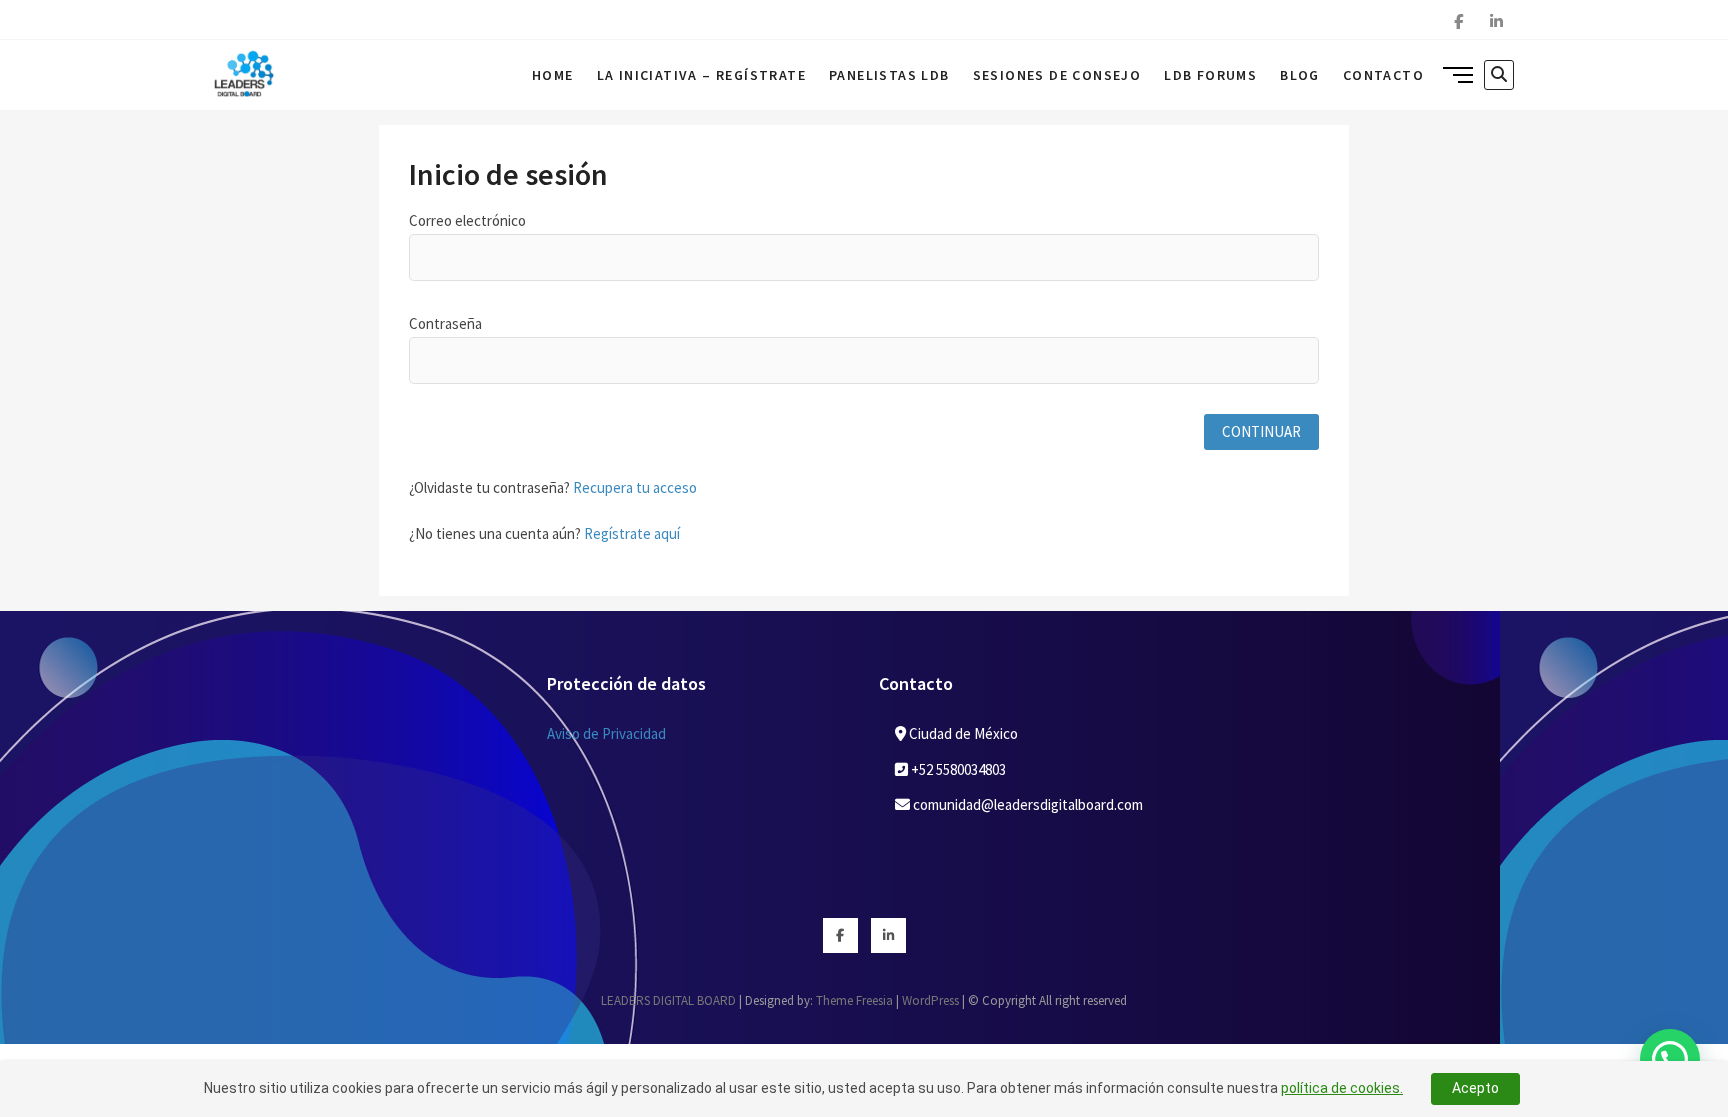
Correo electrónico (467, 220)
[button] (1670, 1059)
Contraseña (445, 323)
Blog (1300, 75)
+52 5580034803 (957, 769)
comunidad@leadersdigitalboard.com (1026, 804)
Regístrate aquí (632, 533)
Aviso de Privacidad (606, 733)
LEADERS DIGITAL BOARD (668, 1000)
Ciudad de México (962, 733)
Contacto (1383, 75)
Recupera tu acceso (635, 487)
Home (553, 75)
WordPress (930, 1000)
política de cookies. (1342, 1088)
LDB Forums (1210, 75)
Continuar (1261, 431)
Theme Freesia (854, 1000)
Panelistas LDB (889, 75)
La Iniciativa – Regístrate (701, 75)
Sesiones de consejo (1057, 75)
